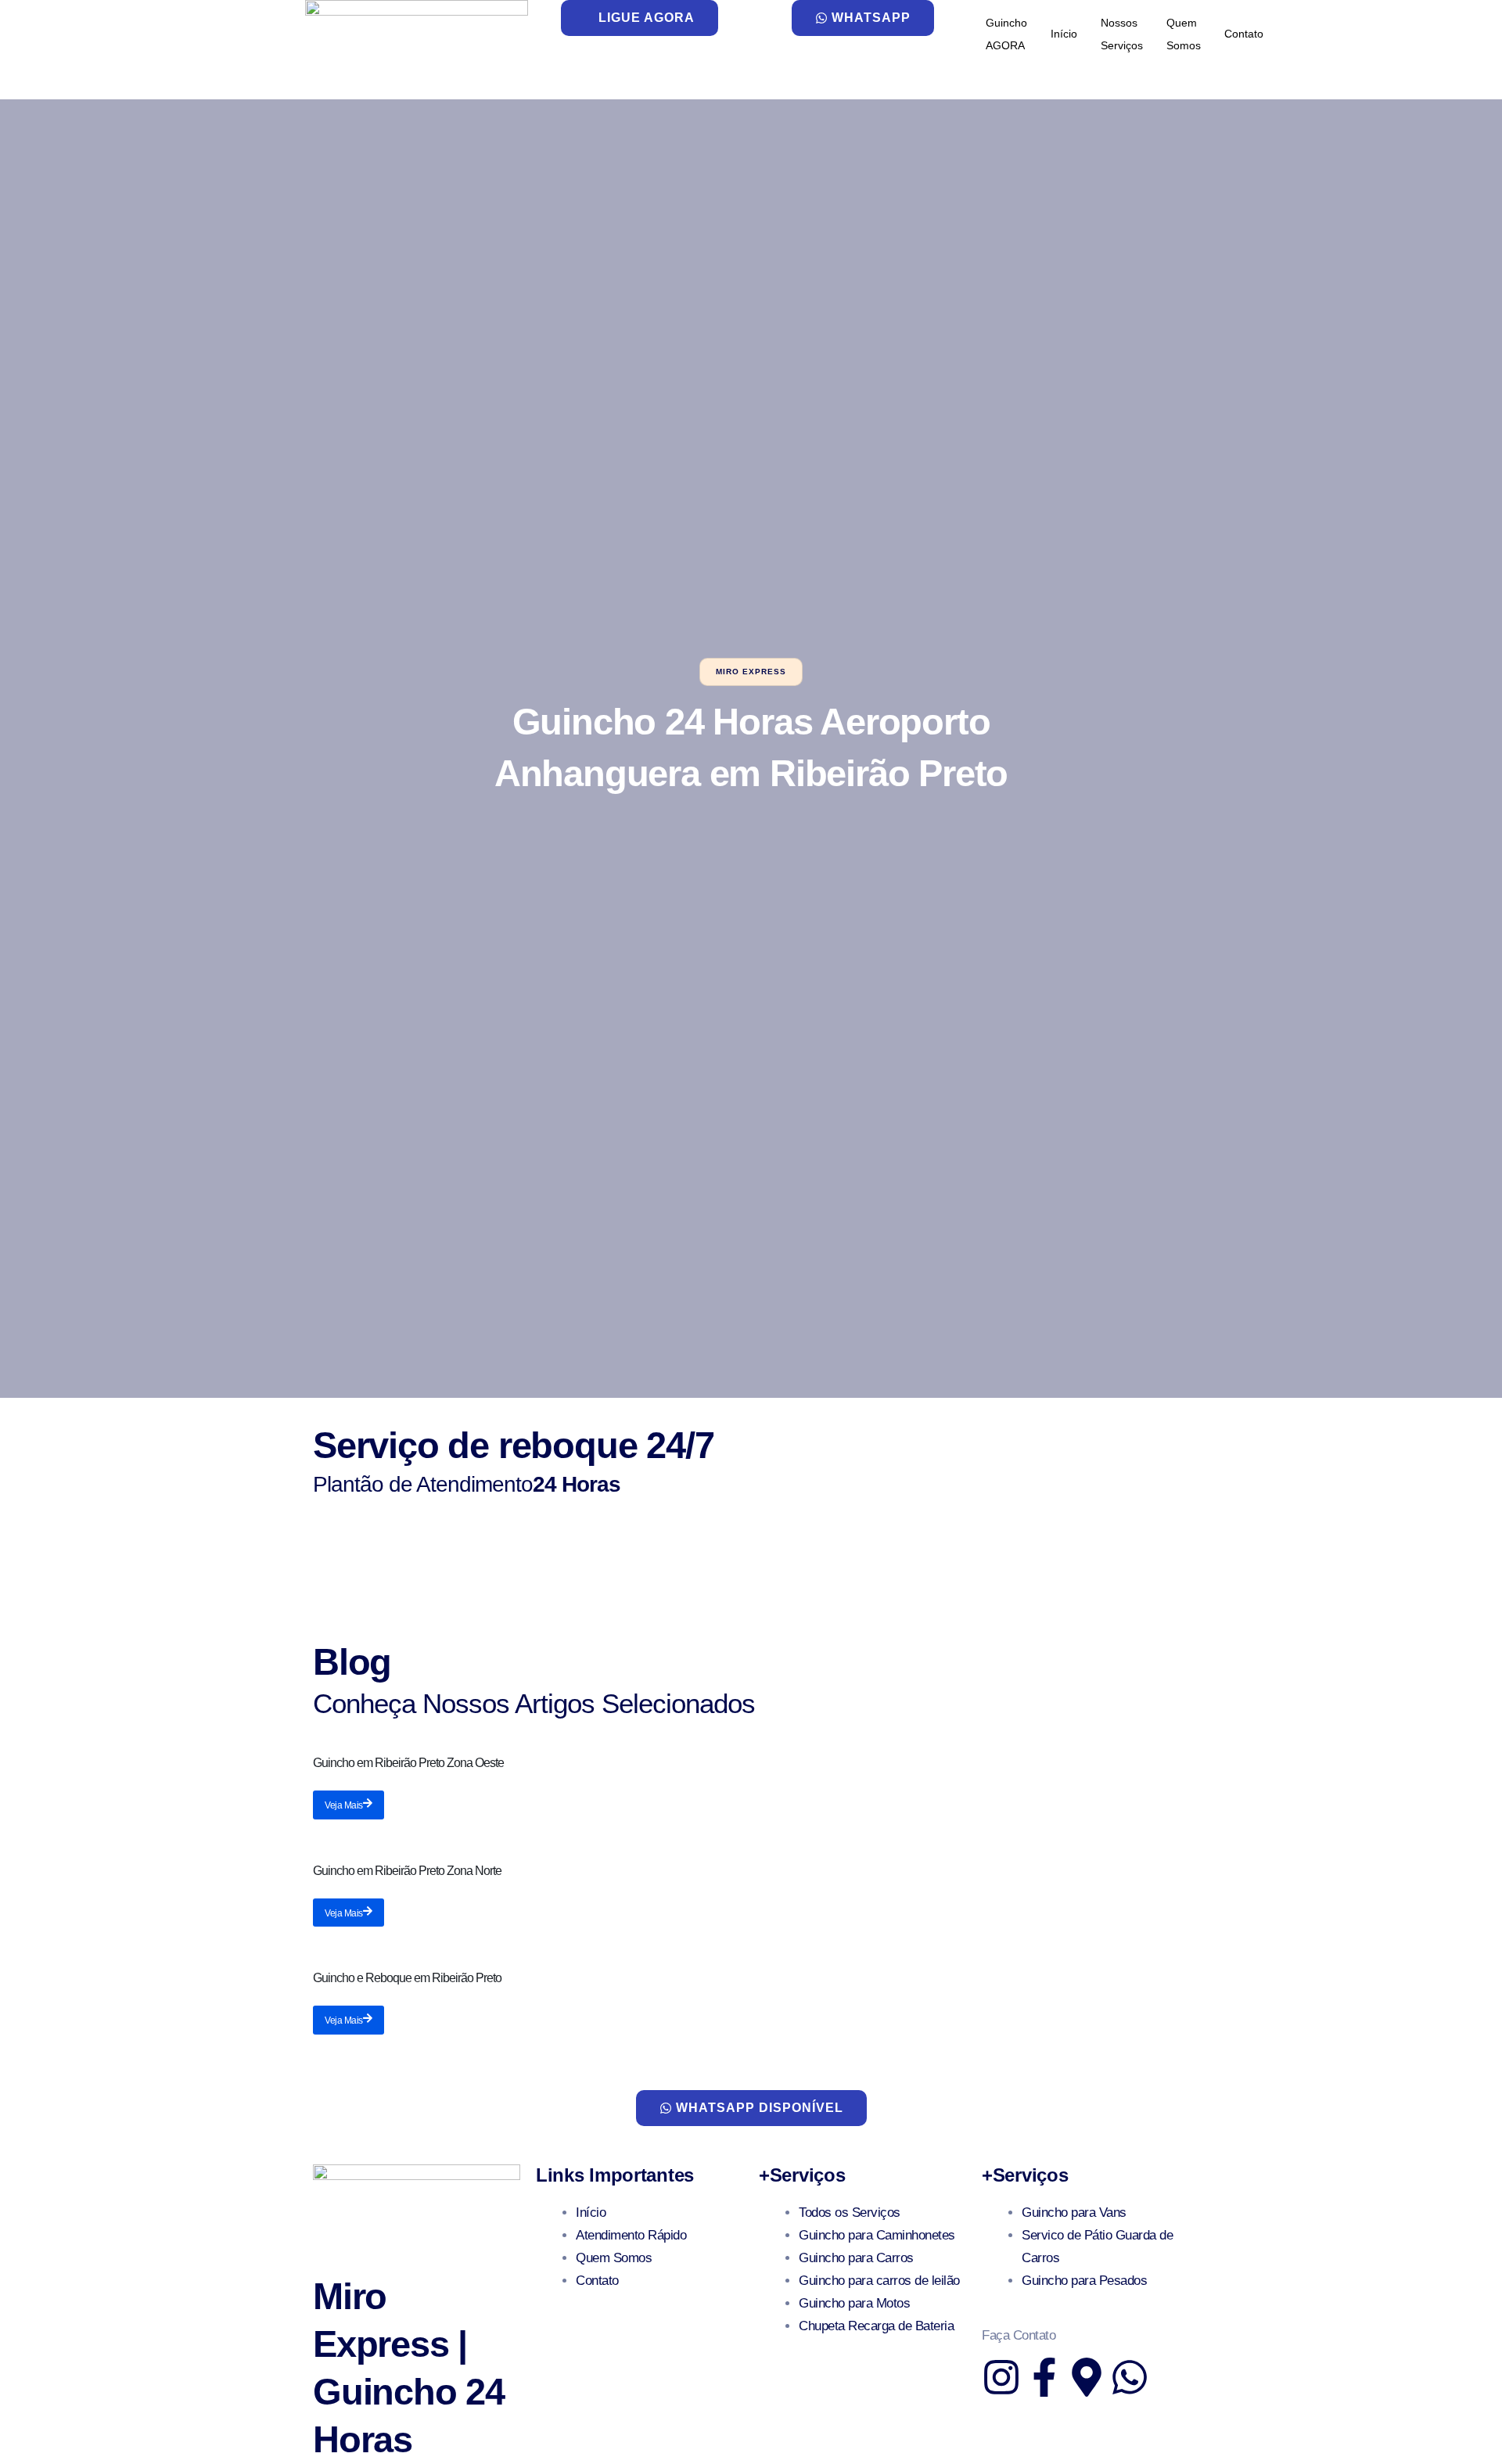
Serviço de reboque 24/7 (513, 1445)
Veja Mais (344, 1805)
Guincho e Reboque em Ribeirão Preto (407, 1978)
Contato (1244, 34)
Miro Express (751, 672)
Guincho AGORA (1006, 34)
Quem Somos (1184, 34)
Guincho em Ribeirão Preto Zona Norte (407, 1871)
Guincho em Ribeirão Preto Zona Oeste (408, 1763)
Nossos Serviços (1122, 34)
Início (1064, 34)
